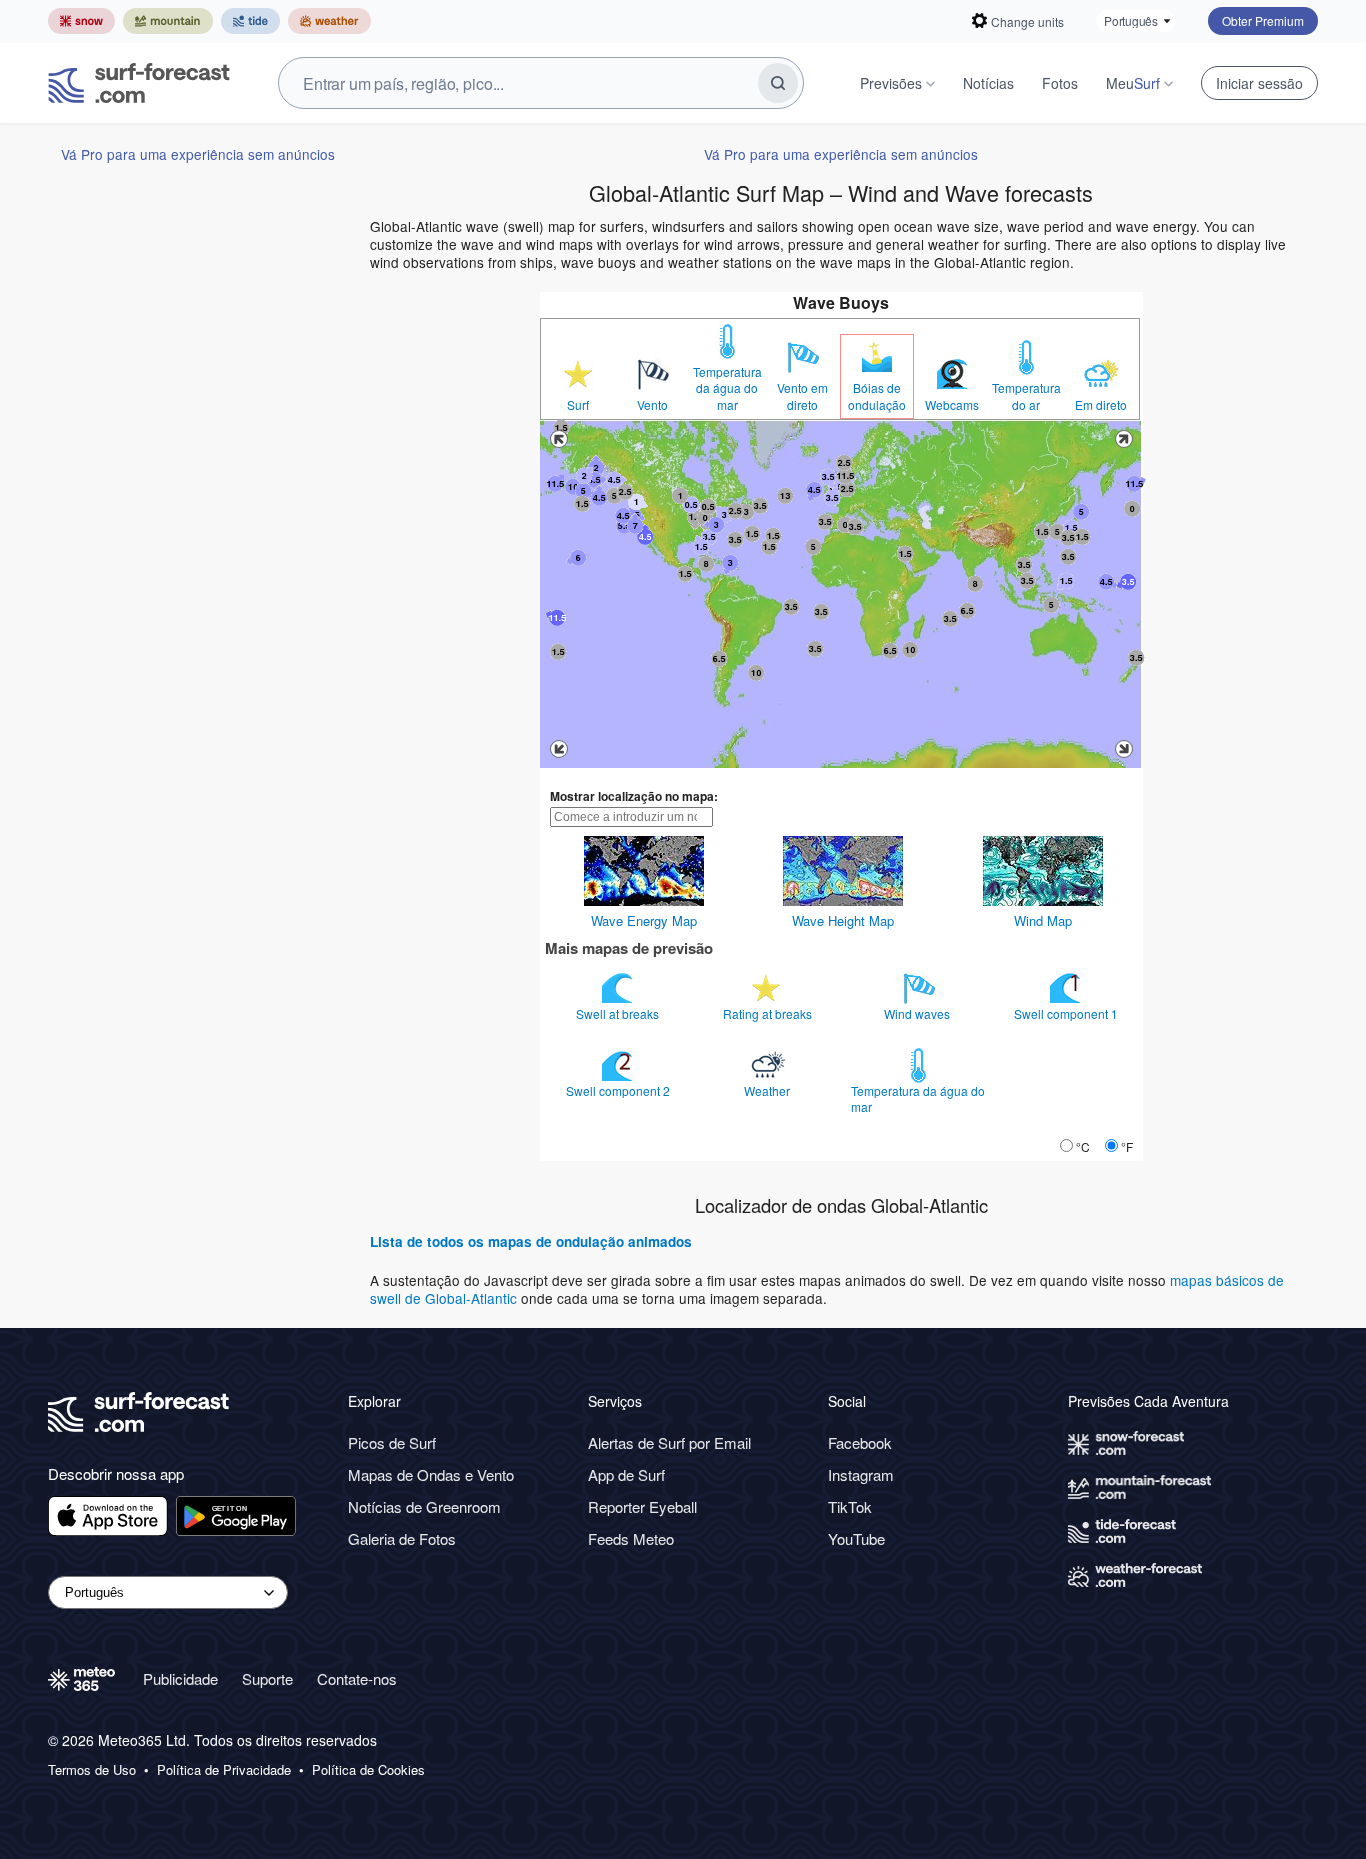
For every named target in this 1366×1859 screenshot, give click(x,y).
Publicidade (180, 1678)
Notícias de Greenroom (424, 1506)
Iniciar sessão (1259, 83)
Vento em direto (802, 396)
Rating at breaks (769, 1013)
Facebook (860, 1442)
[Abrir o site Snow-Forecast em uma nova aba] (81, 21)
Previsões (891, 83)
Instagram (861, 1474)
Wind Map (1043, 920)
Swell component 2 (619, 1090)
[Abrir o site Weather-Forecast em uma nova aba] (329, 21)
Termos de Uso (92, 1770)
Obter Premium (1263, 20)
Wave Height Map (843, 920)
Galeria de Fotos (402, 1538)
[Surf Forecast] (139, 83)
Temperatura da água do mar (727, 388)
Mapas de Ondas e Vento (431, 1474)
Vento (652, 405)
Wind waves (918, 1013)
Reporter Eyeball (642, 1506)
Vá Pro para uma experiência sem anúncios (198, 154)
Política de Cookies (368, 1770)
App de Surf (626, 1474)
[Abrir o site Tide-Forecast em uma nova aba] (250, 21)
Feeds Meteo (631, 1538)
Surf (578, 405)
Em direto (1101, 405)
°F (1127, 1146)
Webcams (952, 405)
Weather (768, 1090)
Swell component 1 (1067, 1013)
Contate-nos (357, 1678)
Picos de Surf (392, 1442)
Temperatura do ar (1026, 396)
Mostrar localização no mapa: (634, 796)
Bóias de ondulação (877, 396)
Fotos (1060, 83)
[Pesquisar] (778, 83)
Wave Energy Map (644, 920)
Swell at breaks (619, 1013)
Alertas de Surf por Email (669, 1442)
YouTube (856, 1538)
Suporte (267, 1678)
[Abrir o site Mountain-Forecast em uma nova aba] (168, 21)
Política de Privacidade (224, 1770)
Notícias (988, 83)
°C (1083, 1146)
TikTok (850, 1506)
